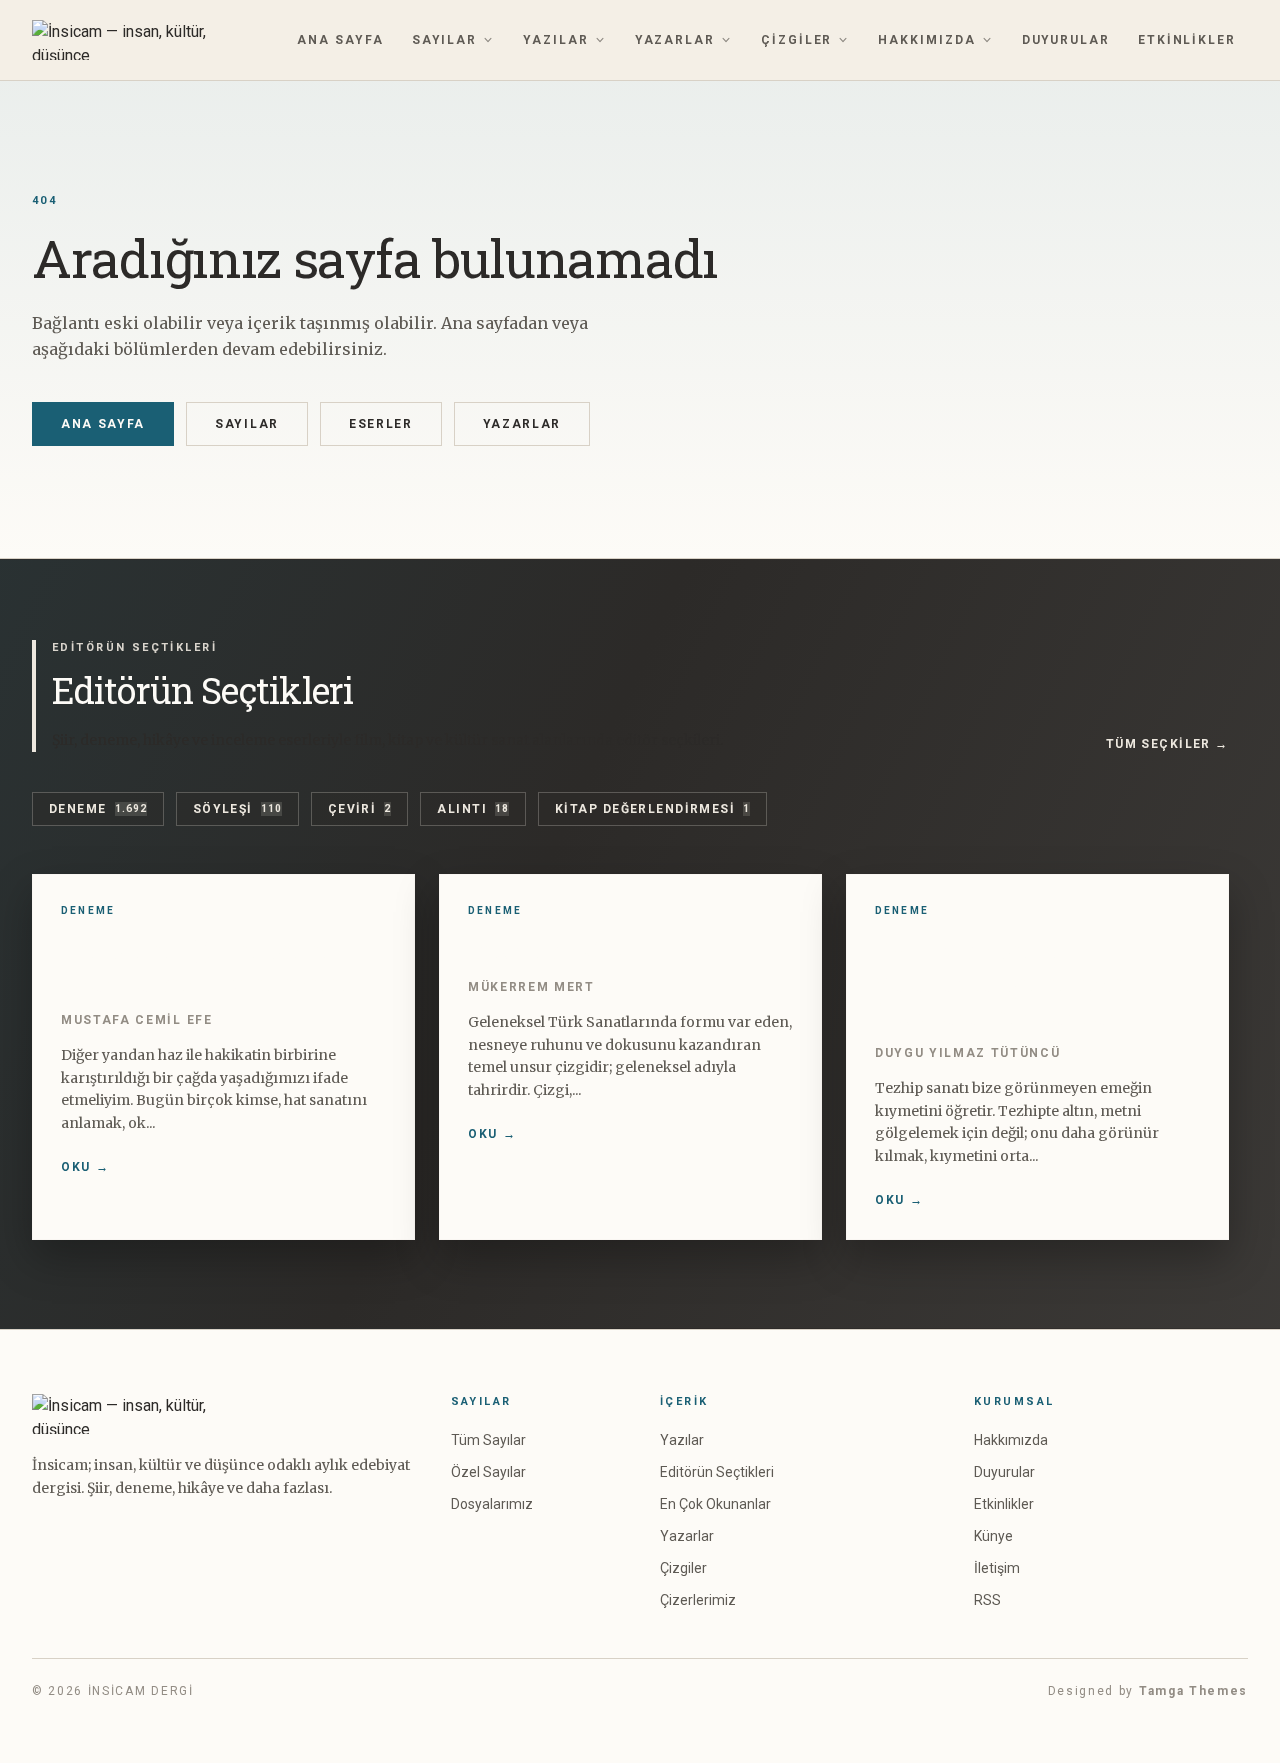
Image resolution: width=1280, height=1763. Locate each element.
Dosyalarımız (492, 1504)
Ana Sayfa (340, 40)
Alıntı (473, 809)
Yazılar (555, 40)
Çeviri (360, 809)
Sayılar (444, 40)
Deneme (98, 809)
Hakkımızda (926, 40)
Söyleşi (237, 809)
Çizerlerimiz (698, 1600)
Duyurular (1066, 40)
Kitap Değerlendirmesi (652, 809)
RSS (987, 1600)
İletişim (997, 1568)
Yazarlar (675, 40)
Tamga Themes (1193, 1691)
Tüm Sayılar (488, 1440)
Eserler (381, 424)
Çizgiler (796, 40)
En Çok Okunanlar (715, 1504)
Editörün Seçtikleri (717, 1472)
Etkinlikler (1187, 40)
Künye (993, 1536)
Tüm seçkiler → (1167, 744)
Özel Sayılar (488, 1472)
